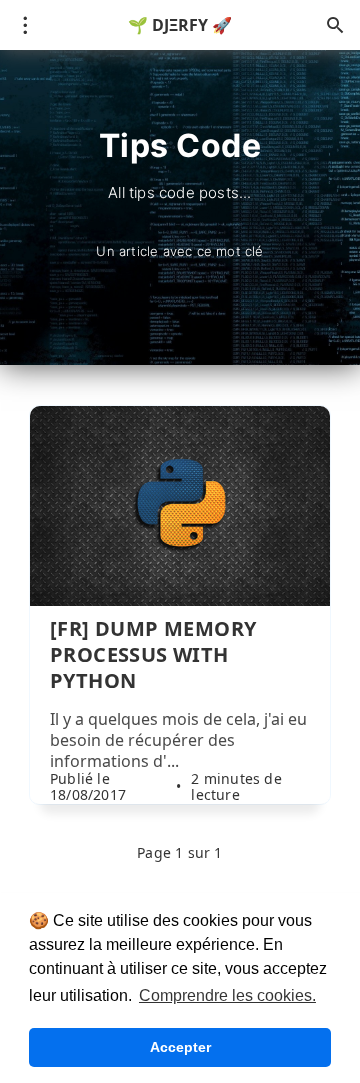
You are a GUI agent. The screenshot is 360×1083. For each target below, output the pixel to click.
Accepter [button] (180, 1047)
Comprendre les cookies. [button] (227, 995)
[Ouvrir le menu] (25, 25)
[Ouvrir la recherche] (335, 25)
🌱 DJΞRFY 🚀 (180, 25)
